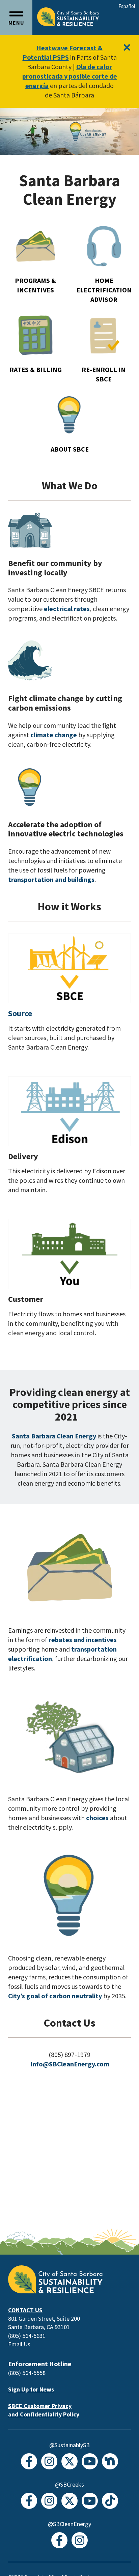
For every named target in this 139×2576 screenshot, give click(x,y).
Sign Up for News (31, 2389)
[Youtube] (90, 2461)
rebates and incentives (83, 1640)
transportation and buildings (51, 879)
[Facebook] (29, 2461)
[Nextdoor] (110, 2461)
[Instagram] (49, 2461)
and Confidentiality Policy (44, 2414)
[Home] (68, 17)
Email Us (19, 2344)
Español (127, 6)
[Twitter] (69, 2461)
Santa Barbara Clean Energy (54, 1436)
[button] (16, 18)
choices (98, 1818)
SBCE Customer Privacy (40, 2406)
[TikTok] (110, 2501)
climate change (54, 735)
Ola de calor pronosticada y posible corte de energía (70, 76)
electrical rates (67, 609)
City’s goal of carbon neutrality (55, 1996)
